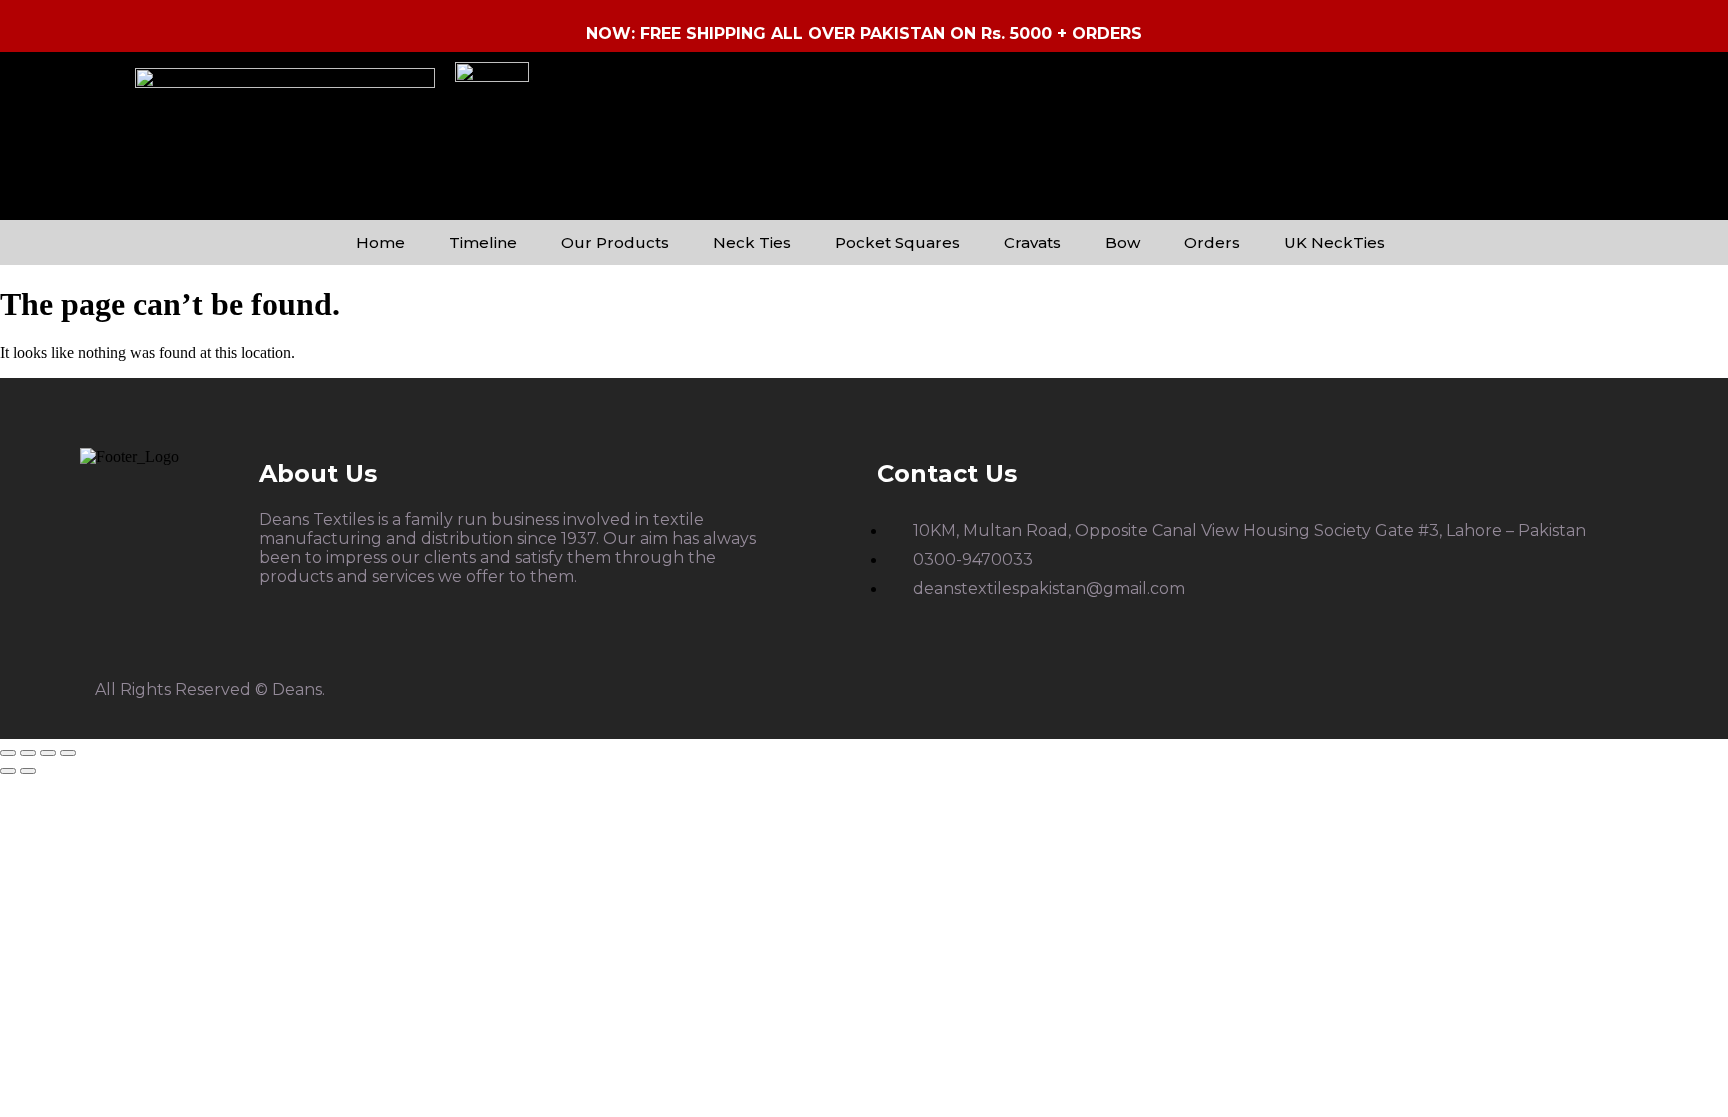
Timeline (483, 242)
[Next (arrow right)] (28, 771)
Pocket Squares (897, 242)
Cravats (1032, 242)
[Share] (48, 753)
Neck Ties (752, 242)
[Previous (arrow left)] (8, 771)
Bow (1122, 242)
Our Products (615, 242)
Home (380, 242)
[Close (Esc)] (68, 753)
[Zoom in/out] (8, 753)
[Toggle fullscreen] (28, 753)
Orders (1212, 242)
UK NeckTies (1334, 242)
